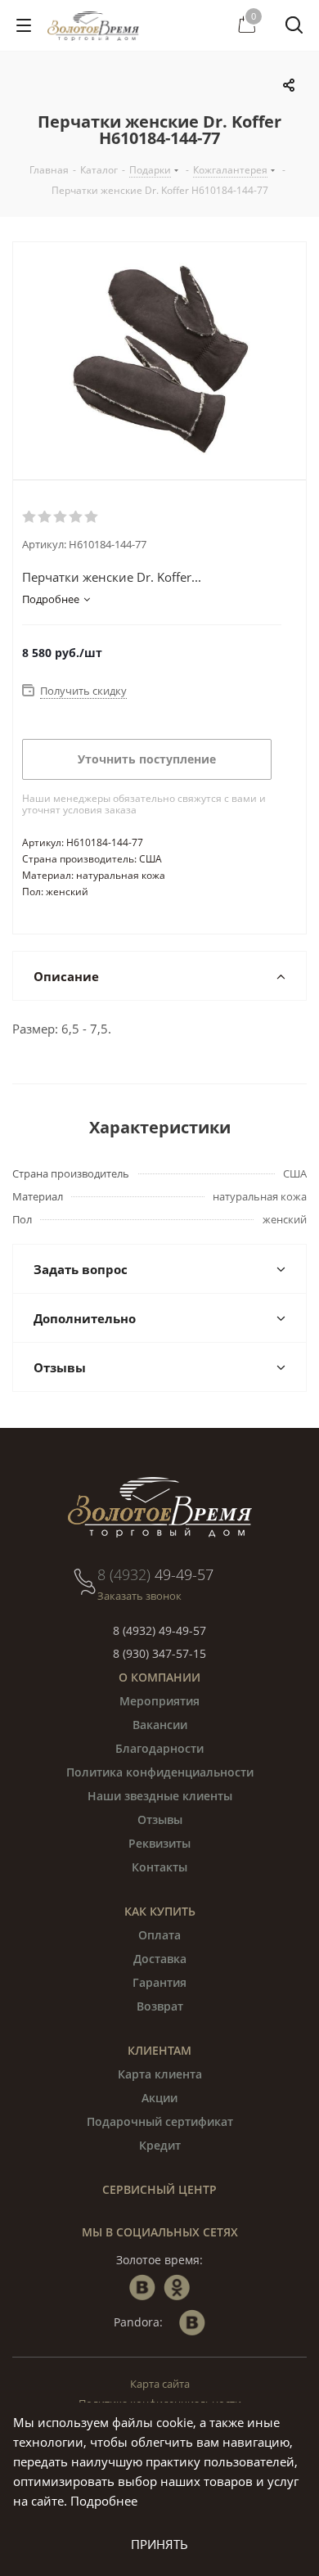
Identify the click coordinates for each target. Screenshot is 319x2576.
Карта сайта (160, 2384)
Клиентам (159, 2050)
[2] (45, 517)
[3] (61, 517)
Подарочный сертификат (160, 2121)
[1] (30, 517)
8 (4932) (155, 1574)
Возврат (160, 2006)
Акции (159, 2098)
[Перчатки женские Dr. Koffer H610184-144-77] (159, 361)
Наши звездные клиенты (160, 1796)
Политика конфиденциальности (160, 1772)
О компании (159, 1677)
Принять (159, 2544)
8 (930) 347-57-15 (159, 1653)
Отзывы (160, 1819)
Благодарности (159, 1748)
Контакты (159, 1867)
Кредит (160, 2145)
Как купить (160, 1911)
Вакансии (160, 1725)
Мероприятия (159, 1701)
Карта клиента (160, 2074)
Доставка (160, 1959)
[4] (76, 517)
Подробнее (104, 2501)
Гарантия (159, 1982)
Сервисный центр (159, 2189)
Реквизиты (159, 1843)
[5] (92, 517)
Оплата (159, 1935)
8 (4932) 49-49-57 (159, 1630)
